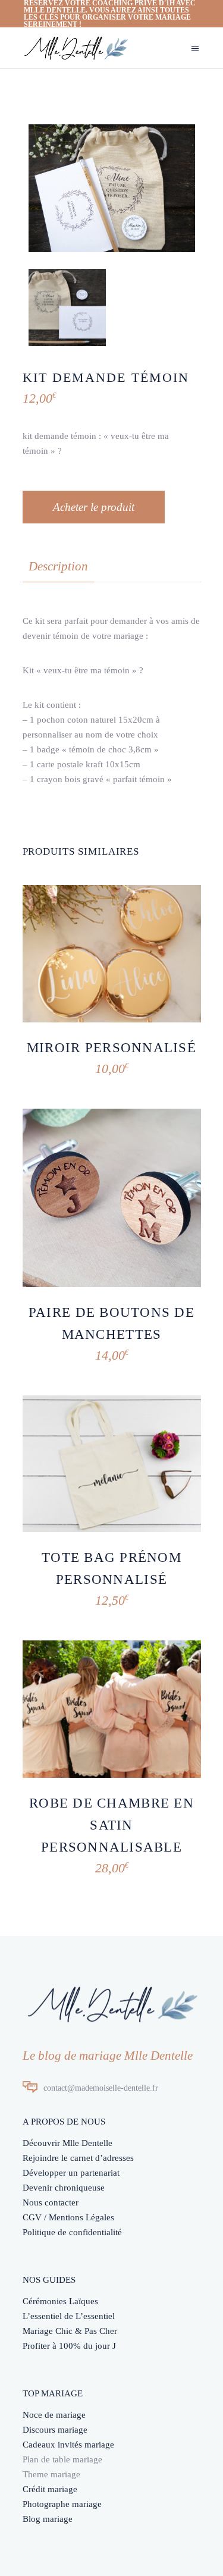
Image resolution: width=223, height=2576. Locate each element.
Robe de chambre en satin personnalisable (111, 1825)
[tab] (58, 567)
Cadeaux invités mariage (68, 2445)
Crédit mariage (50, 2489)
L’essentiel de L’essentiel (69, 2316)
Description (58, 566)
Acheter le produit (94, 507)
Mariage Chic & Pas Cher (70, 2331)
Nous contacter (51, 2202)
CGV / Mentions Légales (68, 2217)
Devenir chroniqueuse (64, 2188)
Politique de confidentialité (72, 2232)
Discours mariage (55, 2430)
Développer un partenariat (71, 2173)
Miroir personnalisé (111, 1048)
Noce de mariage (54, 2415)
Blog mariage (48, 2519)
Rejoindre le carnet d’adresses (78, 2158)
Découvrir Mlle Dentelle (67, 2143)
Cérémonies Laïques (60, 2301)
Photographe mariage (62, 2504)
